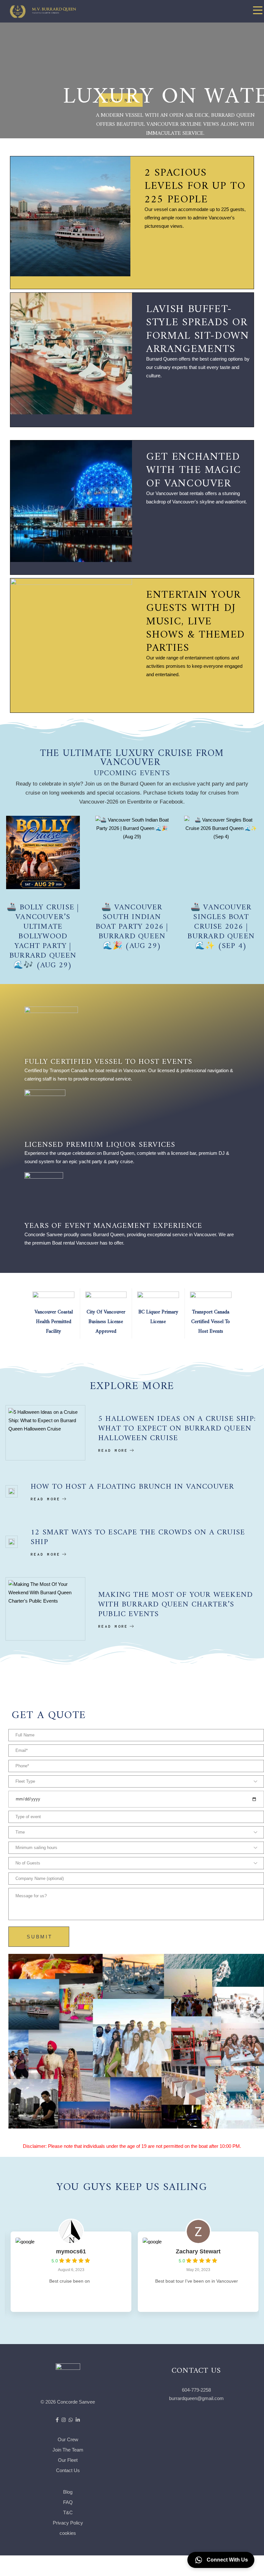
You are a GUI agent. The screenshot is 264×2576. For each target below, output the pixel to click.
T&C (68, 2512)
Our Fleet (68, 2460)
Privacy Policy (68, 2523)
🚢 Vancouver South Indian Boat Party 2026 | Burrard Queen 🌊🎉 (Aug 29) (132, 924)
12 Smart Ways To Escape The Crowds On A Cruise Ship (138, 1535)
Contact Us (68, 2470)
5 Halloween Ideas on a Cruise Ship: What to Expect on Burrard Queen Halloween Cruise (177, 1426)
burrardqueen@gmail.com (196, 2398)
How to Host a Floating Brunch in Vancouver (132, 1484)
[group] (68, 2272)
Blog (68, 2492)
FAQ (68, 2502)
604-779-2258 (196, 2390)
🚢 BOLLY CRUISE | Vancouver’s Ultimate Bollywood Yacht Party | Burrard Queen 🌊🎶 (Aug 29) (43, 934)
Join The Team (68, 2450)
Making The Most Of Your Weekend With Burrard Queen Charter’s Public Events (175, 1602)
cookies (68, 2533)
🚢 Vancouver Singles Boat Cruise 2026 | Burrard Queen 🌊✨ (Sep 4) (221, 924)
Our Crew (68, 2439)
